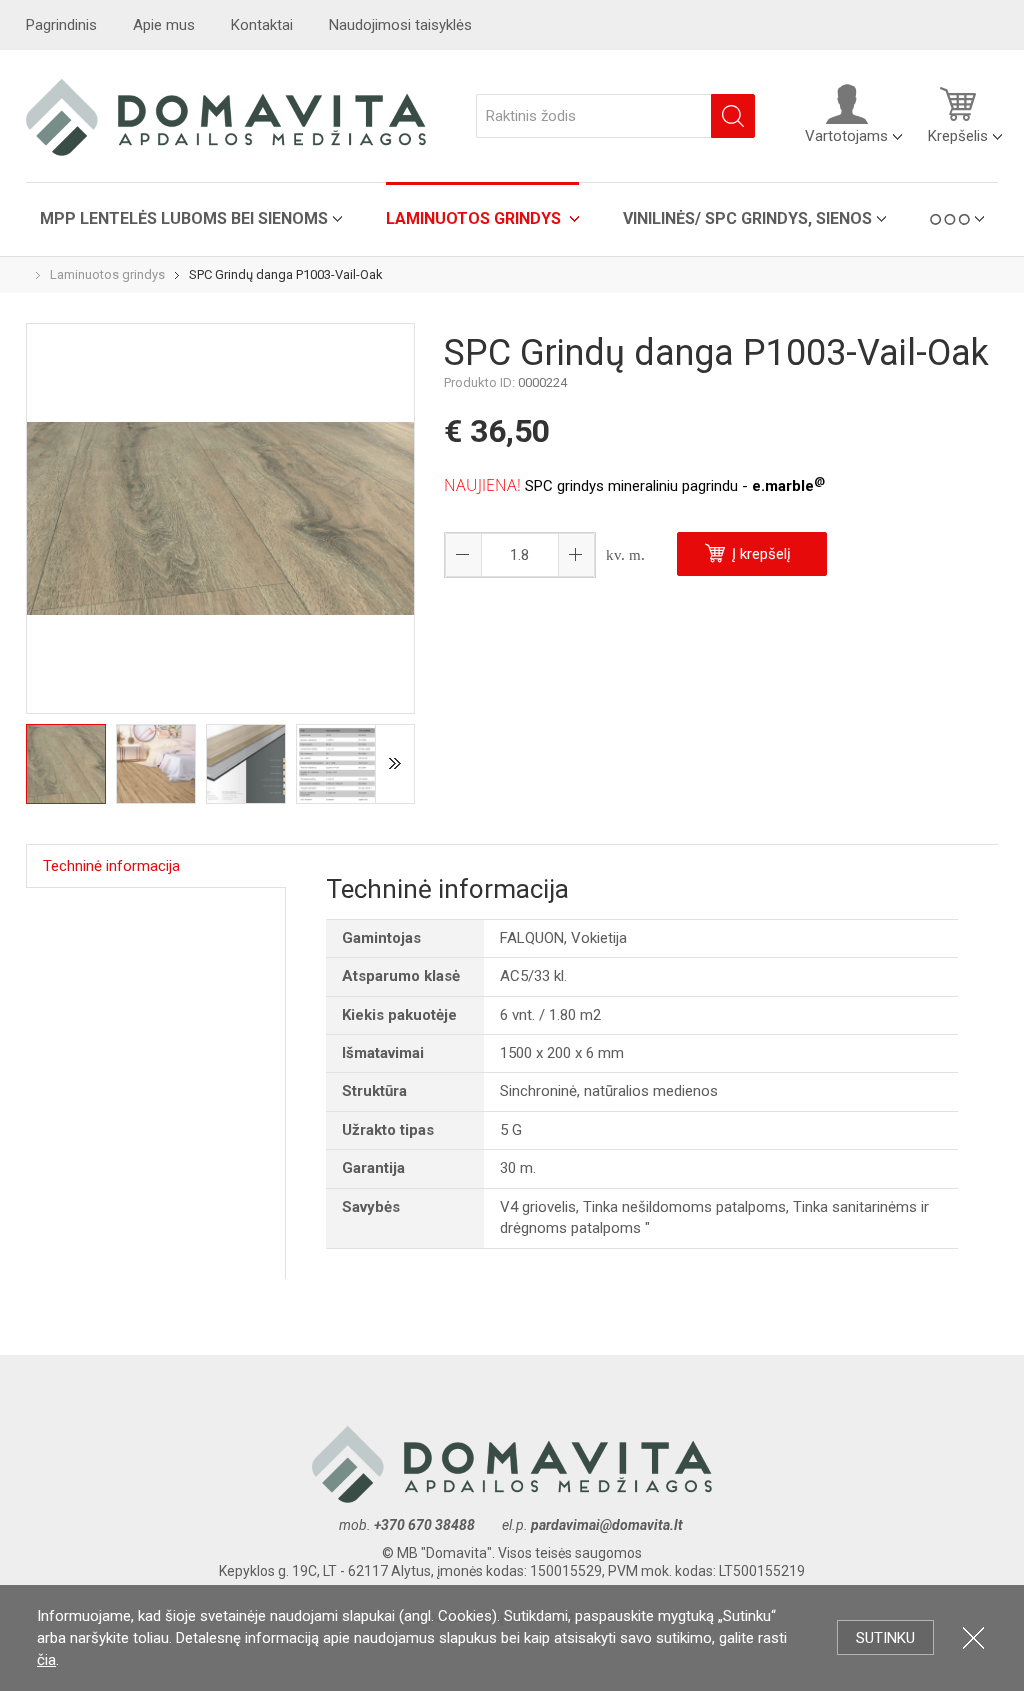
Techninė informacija (111, 866)
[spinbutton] (520, 555)
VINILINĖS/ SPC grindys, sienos (747, 218)
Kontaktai (262, 25)
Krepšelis (958, 136)
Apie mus (164, 25)
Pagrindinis (61, 25)
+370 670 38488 (424, 1525)
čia (46, 1660)
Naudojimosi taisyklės (400, 25)
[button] (576, 555)
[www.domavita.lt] (226, 116)
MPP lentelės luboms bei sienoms (184, 218)
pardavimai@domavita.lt (608, 1525)
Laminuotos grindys (475, 218)
